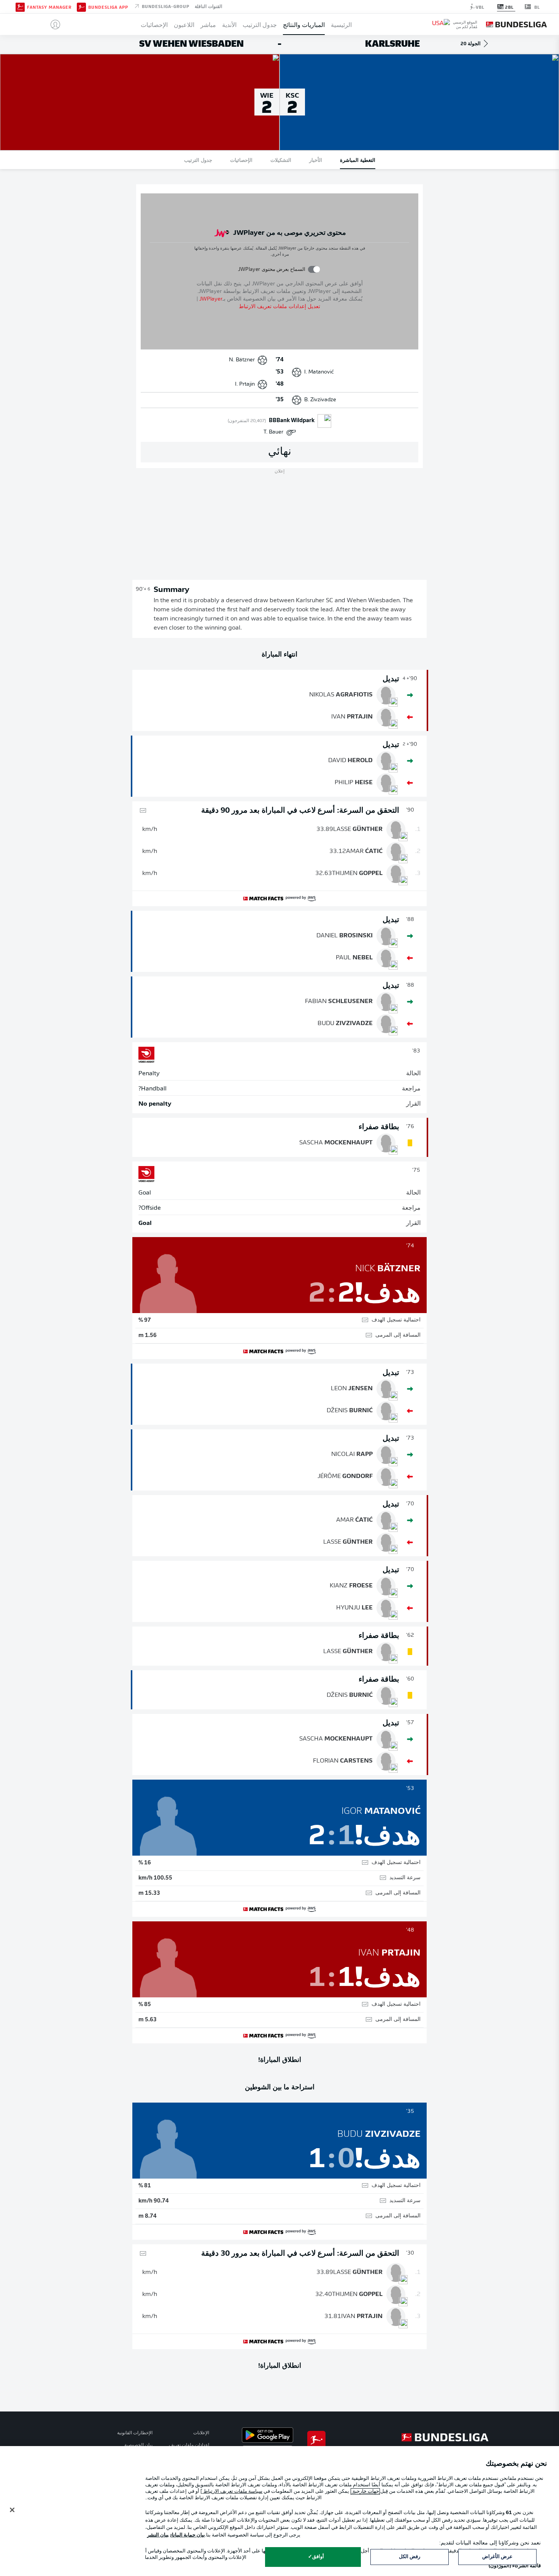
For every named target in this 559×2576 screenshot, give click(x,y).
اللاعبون (184, 24)
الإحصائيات (154, 24)
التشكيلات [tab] (281, 160)
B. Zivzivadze (320, 400)
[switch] (314, 269)
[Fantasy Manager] (20, 6)
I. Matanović (319, 372)
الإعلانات (201, 2433)
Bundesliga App (108, 7)
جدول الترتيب (260, 24)
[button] (52, 24)
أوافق (318, 2557)
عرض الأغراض (497, 2557)
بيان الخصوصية (138, 2445)
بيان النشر (158, 2535)
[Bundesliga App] (81, 6)
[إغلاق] (12, 2510)
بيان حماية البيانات (188, 2535)
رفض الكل (410, 2557)
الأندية (229, 24)
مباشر (208, 24)
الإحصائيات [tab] (241, 160)
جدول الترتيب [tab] (198, 160)
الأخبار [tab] (316, 160)
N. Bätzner (242, 360)
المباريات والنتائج (304, 24)
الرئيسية (341, 24)
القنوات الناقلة (208, 6)
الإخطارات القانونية (135, 2433)
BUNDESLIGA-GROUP (165, 6)
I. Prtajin (245, 384)
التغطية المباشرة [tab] (358, 160)
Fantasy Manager (49, 7)
